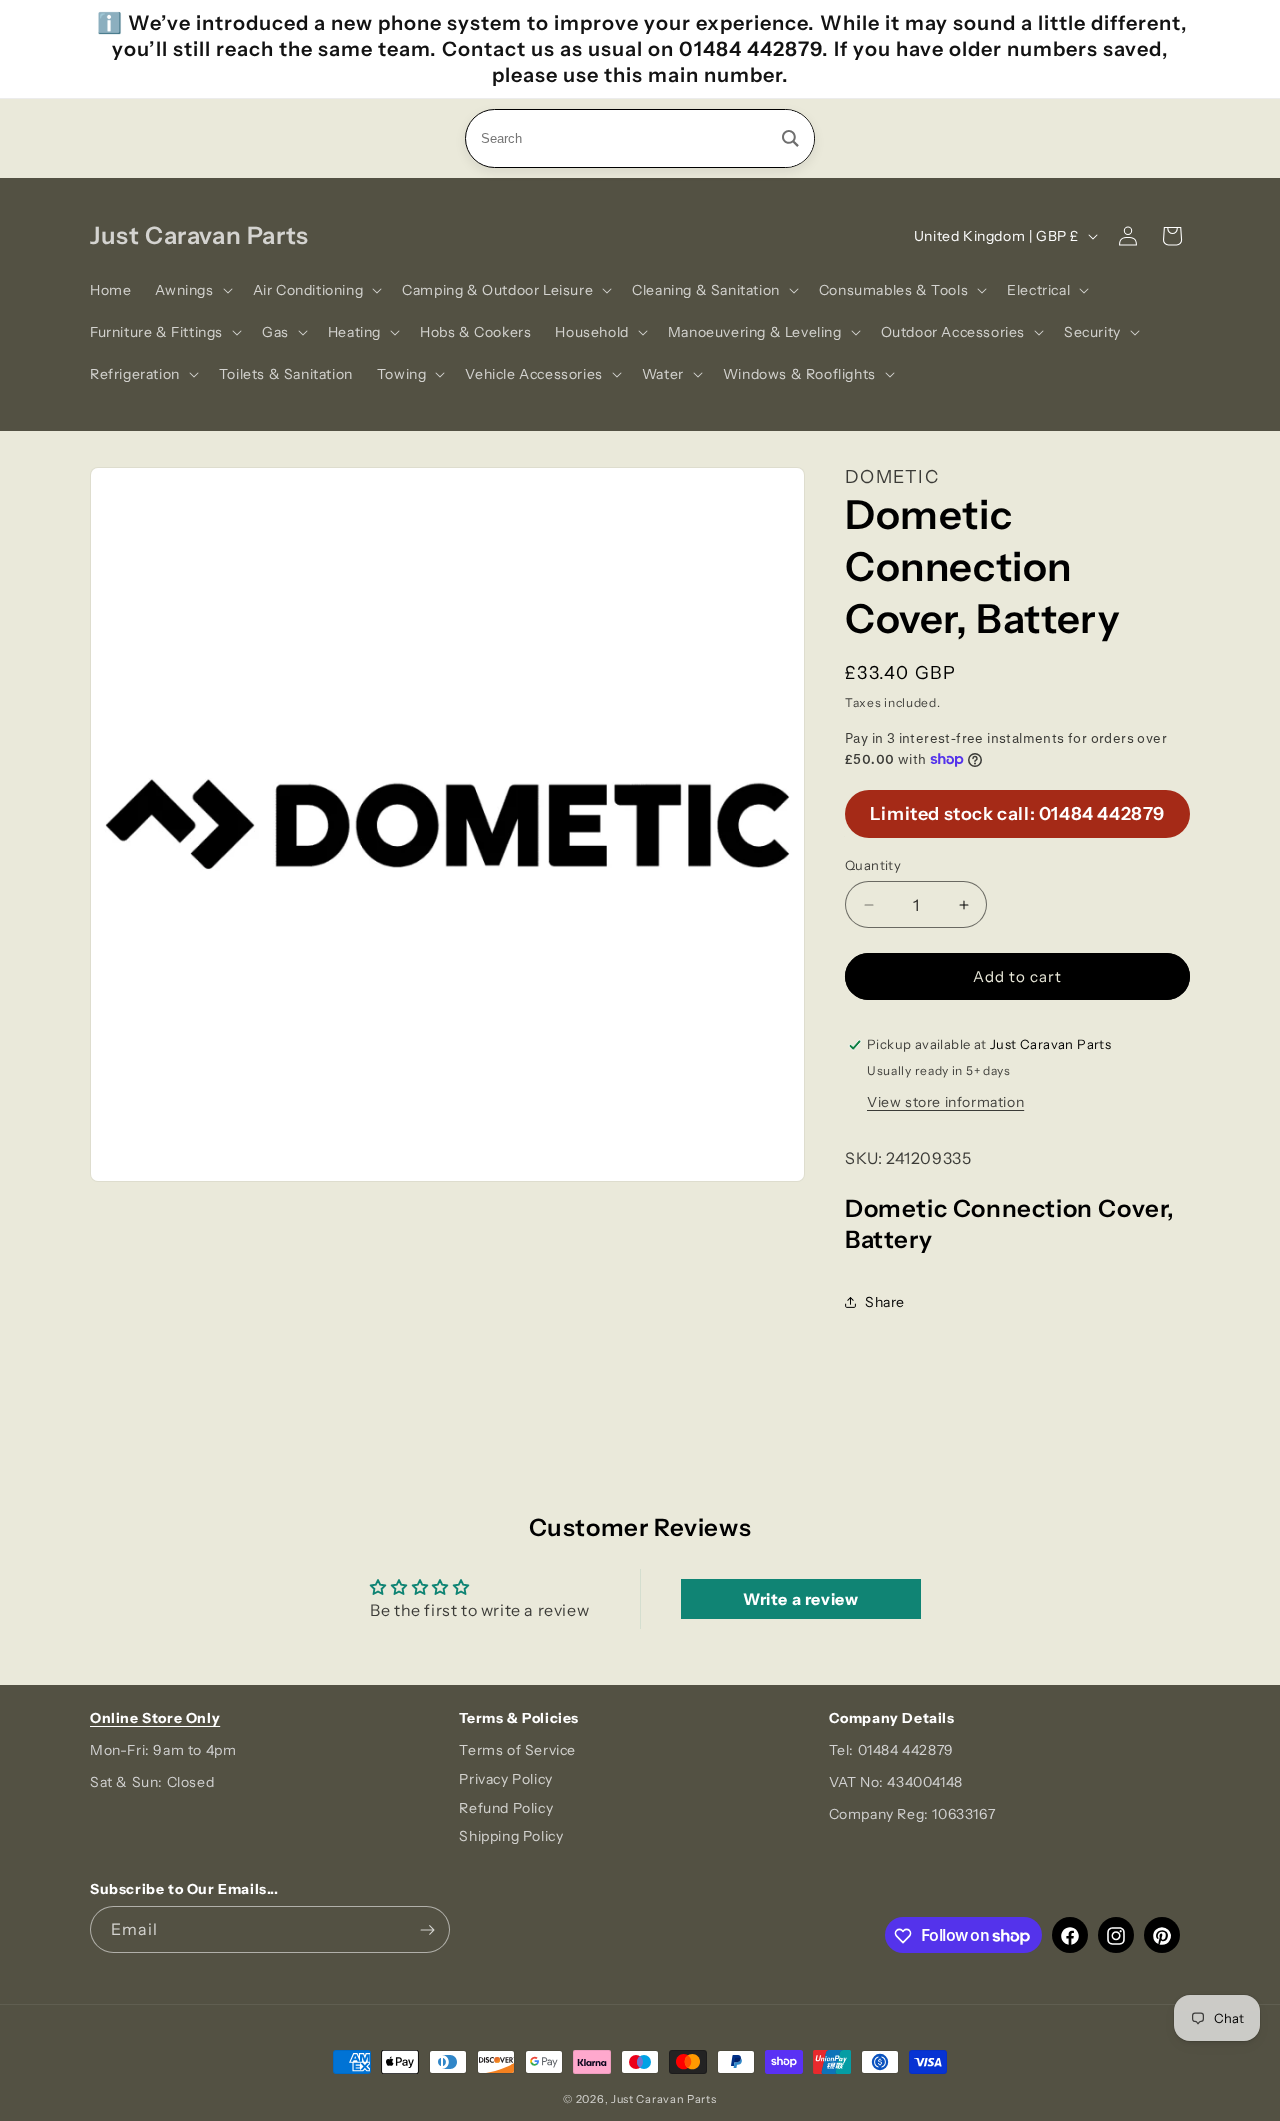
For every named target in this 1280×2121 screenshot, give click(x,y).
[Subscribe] (427, 1930)
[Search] (790, 138)
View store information (945, 1102)
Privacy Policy (505, 1779)
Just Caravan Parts (664, 2099)
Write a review (800, 1599)
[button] (191, 290)
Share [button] (885, 1302)
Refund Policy (506, 1808)
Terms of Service (517, 1750)
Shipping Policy (511, 1837)
